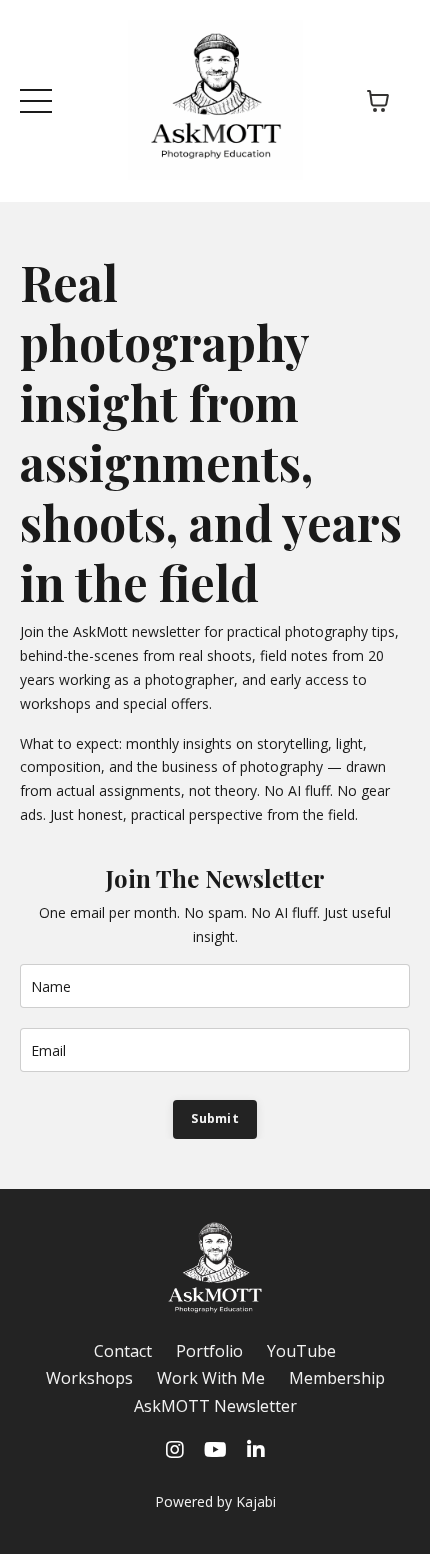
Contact (123, 1351)
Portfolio (209, 1351)
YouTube (301, 1351)
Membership (337, 1378)
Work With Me (211, 1378)
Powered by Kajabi (215, 1501)
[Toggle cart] (378, 101)
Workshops (89, 1378)
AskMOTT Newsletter (215, 1406)
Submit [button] (215, 1118)
